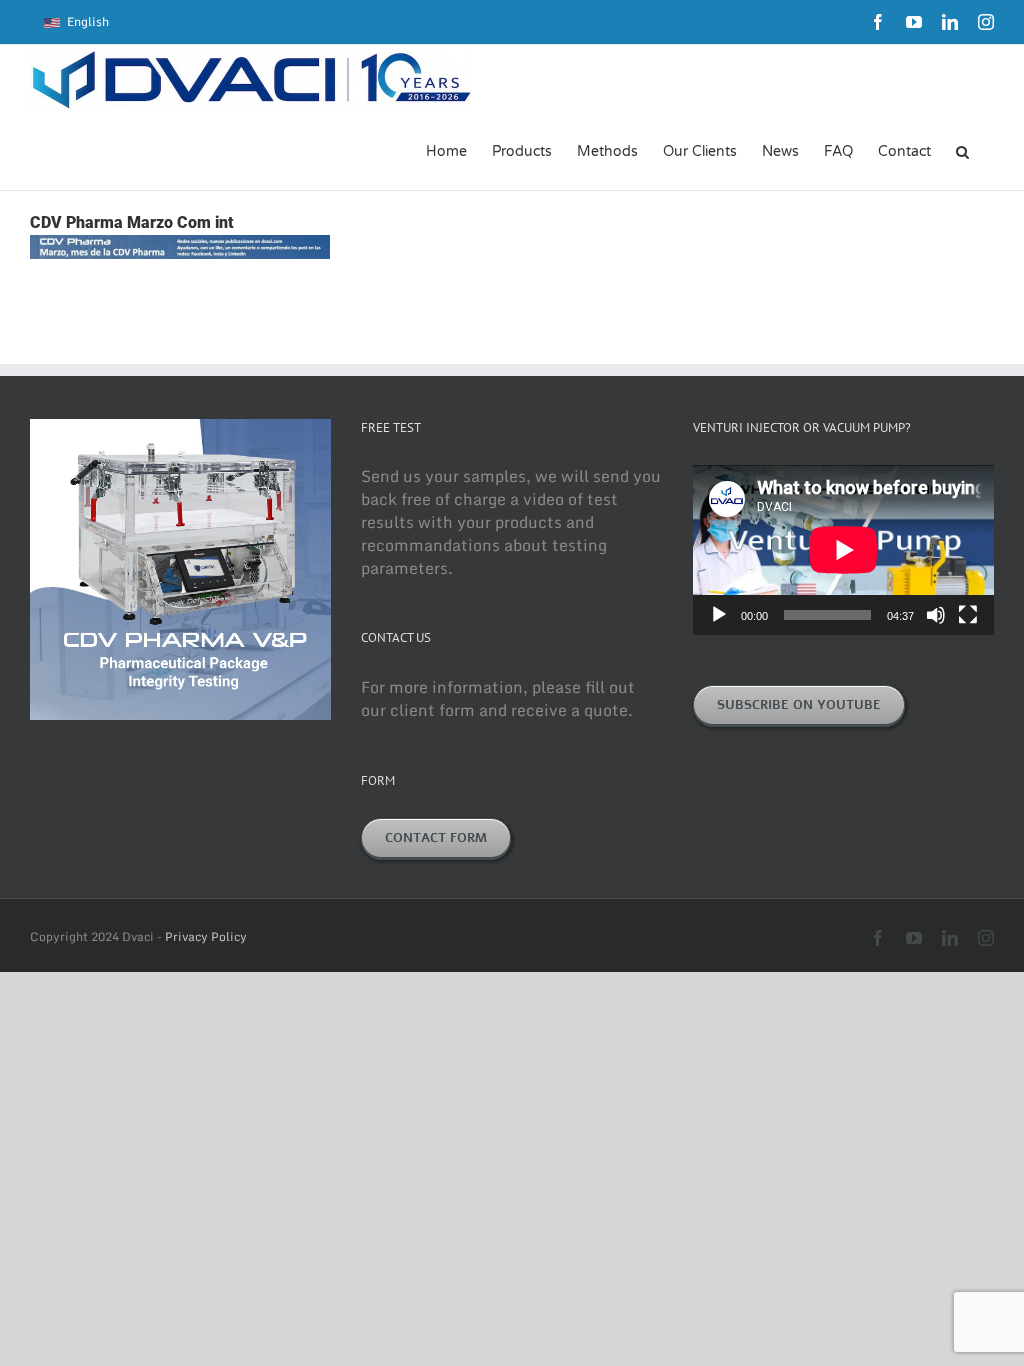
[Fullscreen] (968, 615)
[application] (843, 549)
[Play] (719, 615)
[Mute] (936, 615)
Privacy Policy (206, 936)
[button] (962, 150)
